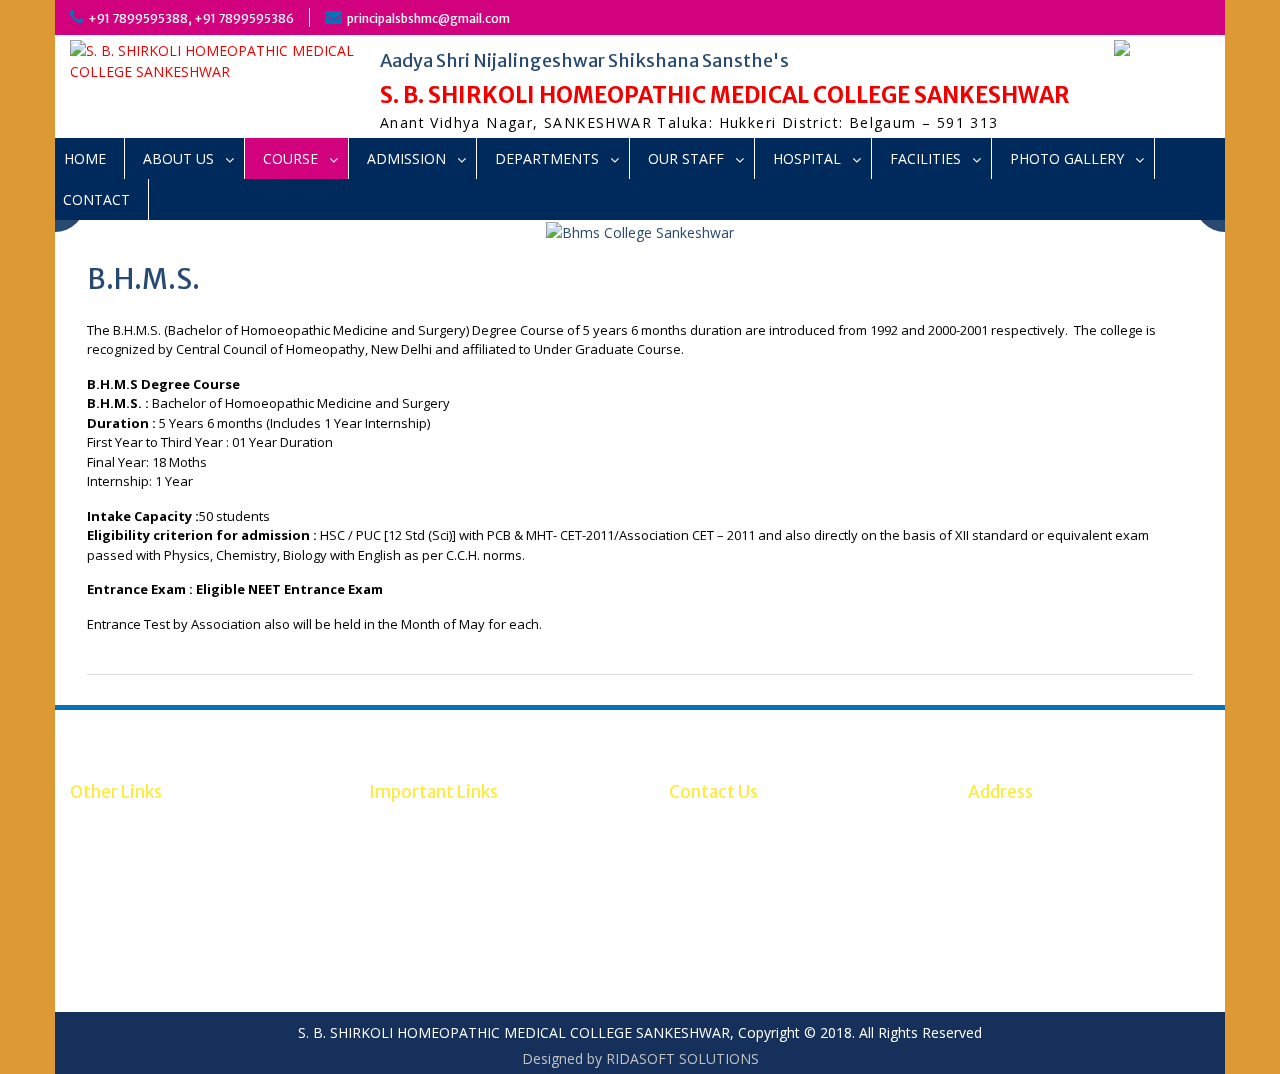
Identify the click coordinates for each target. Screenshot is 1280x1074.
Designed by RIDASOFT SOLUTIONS (640, 1058)
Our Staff (686, 158)
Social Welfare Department (157, 889)
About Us (178, 158)
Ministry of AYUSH (428, 868)
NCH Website (412, 826)
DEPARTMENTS (547, 158)
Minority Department (138, 868)
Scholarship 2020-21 (135, 847)
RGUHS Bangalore (129, 826)
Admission (406, 158)
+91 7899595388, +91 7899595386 (191, 18)
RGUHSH (397, 847)
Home (85, 158)
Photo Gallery (1067, 158)
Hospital (807, 158)
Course (290, 158)
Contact (96, 199)
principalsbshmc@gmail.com (428, 18)
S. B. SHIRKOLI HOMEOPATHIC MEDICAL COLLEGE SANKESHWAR (725, 95)
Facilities (925, 158)
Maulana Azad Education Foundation (189, 910)
